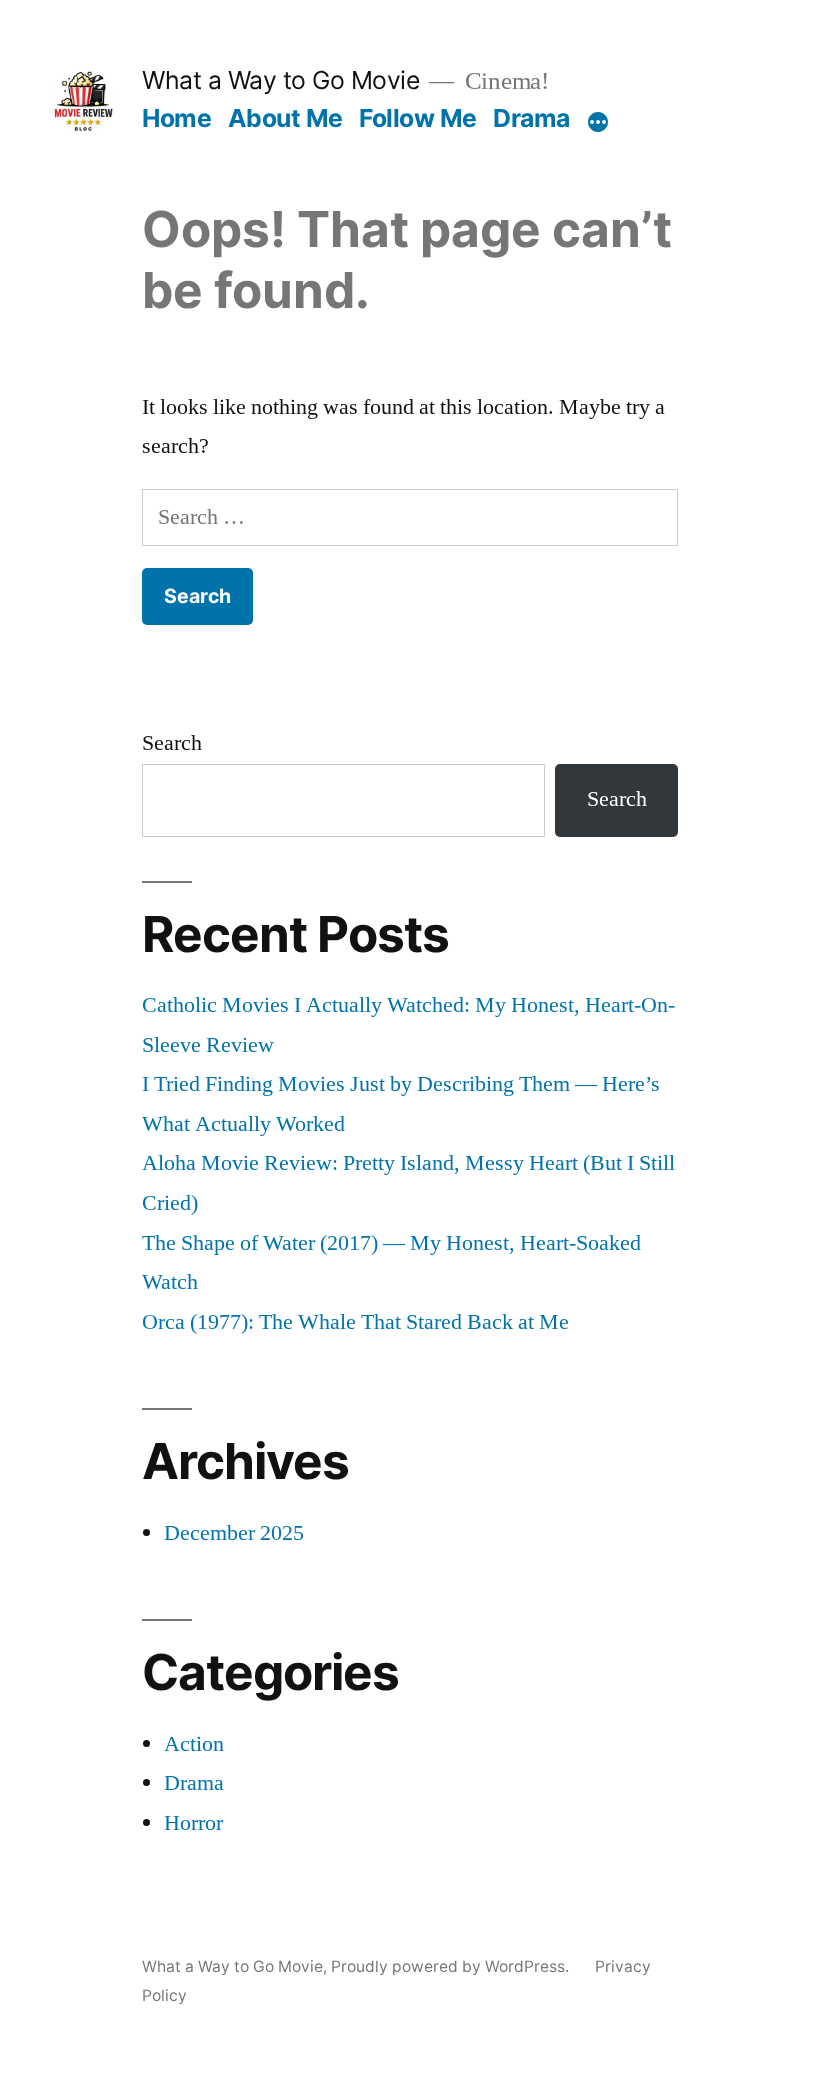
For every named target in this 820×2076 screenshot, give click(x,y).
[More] (598, 122)
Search (172, 743)
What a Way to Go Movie (280, 80)
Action (194, 1744)
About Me (285, 118)
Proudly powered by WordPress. (452, 1966)
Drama (531, 118)
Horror (193, 1823)
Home (176, 118)
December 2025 (234, 1533)
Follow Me (418, 118)
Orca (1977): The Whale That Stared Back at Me (355, 1322)
